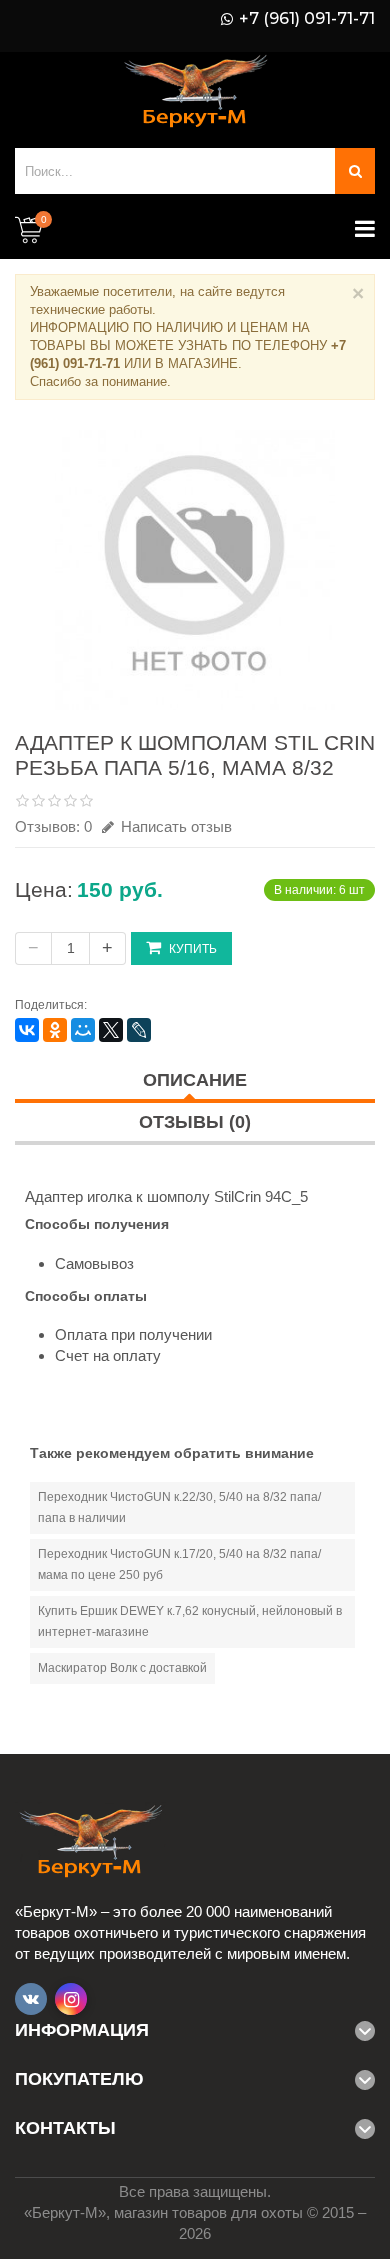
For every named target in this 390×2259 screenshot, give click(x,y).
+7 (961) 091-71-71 (307, 19)
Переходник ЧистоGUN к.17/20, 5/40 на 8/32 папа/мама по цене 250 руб (179, 1564)
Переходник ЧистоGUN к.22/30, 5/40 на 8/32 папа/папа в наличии (179, 1507)
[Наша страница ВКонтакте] (31, 1999)
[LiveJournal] (139, 1030)
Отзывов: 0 (53, 826)
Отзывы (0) (195, 1122)
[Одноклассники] (55, 1030)
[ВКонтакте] (27, 1030)
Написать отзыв (174, 826)
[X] (111, 1030)
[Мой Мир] (83, 1030)
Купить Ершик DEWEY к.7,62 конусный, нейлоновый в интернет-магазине (190, 1621)
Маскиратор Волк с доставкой (122, 1668)
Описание (195, 1080)
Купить (193, 949)
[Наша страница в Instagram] (71, 1999)
